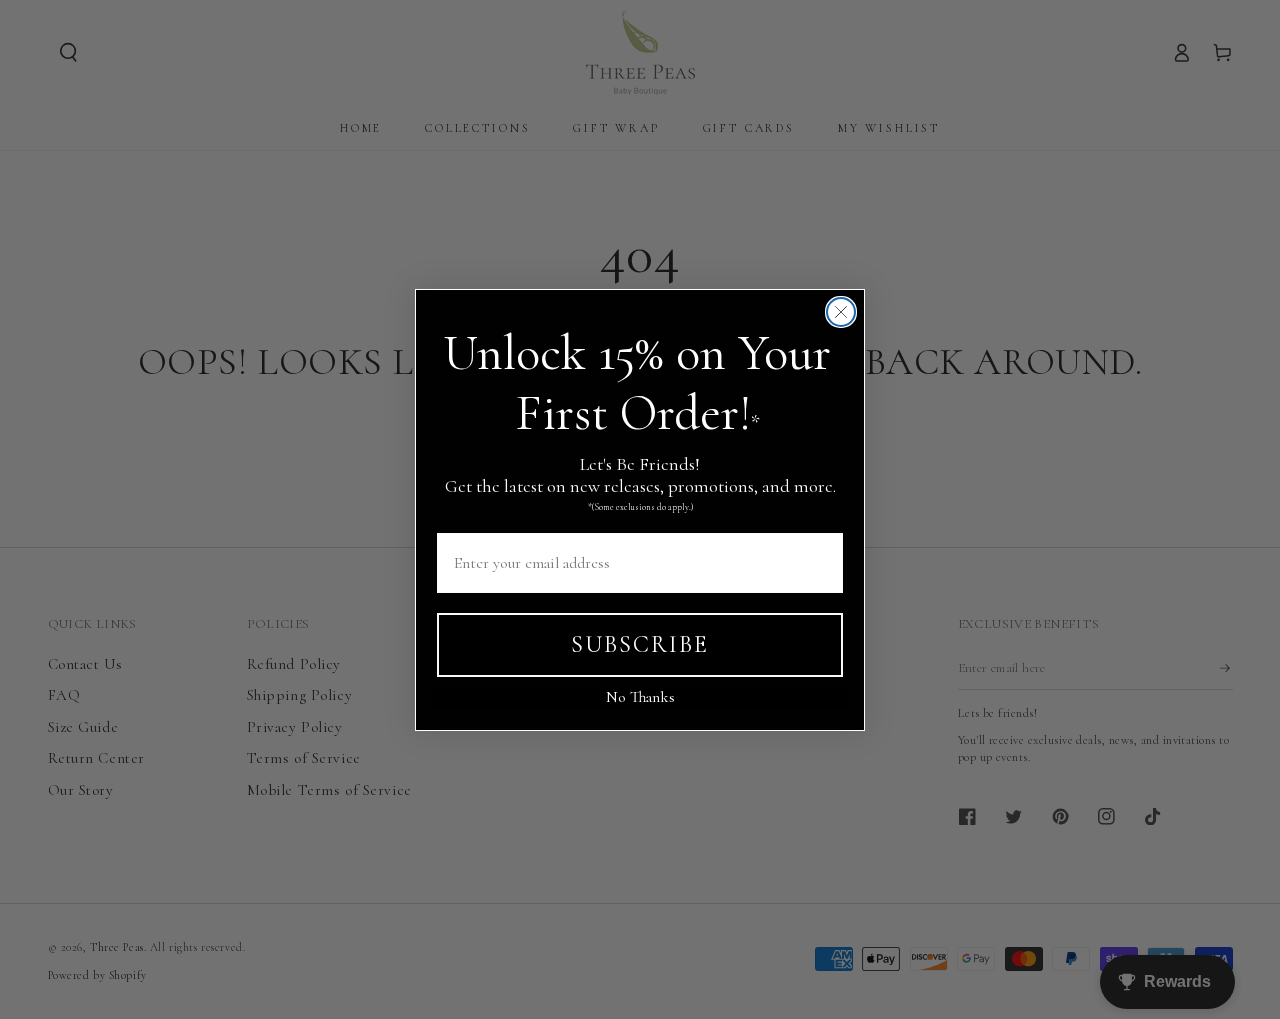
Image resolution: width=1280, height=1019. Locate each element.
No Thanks (640, 697)
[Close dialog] (841, 312)
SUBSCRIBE (640, 643)
